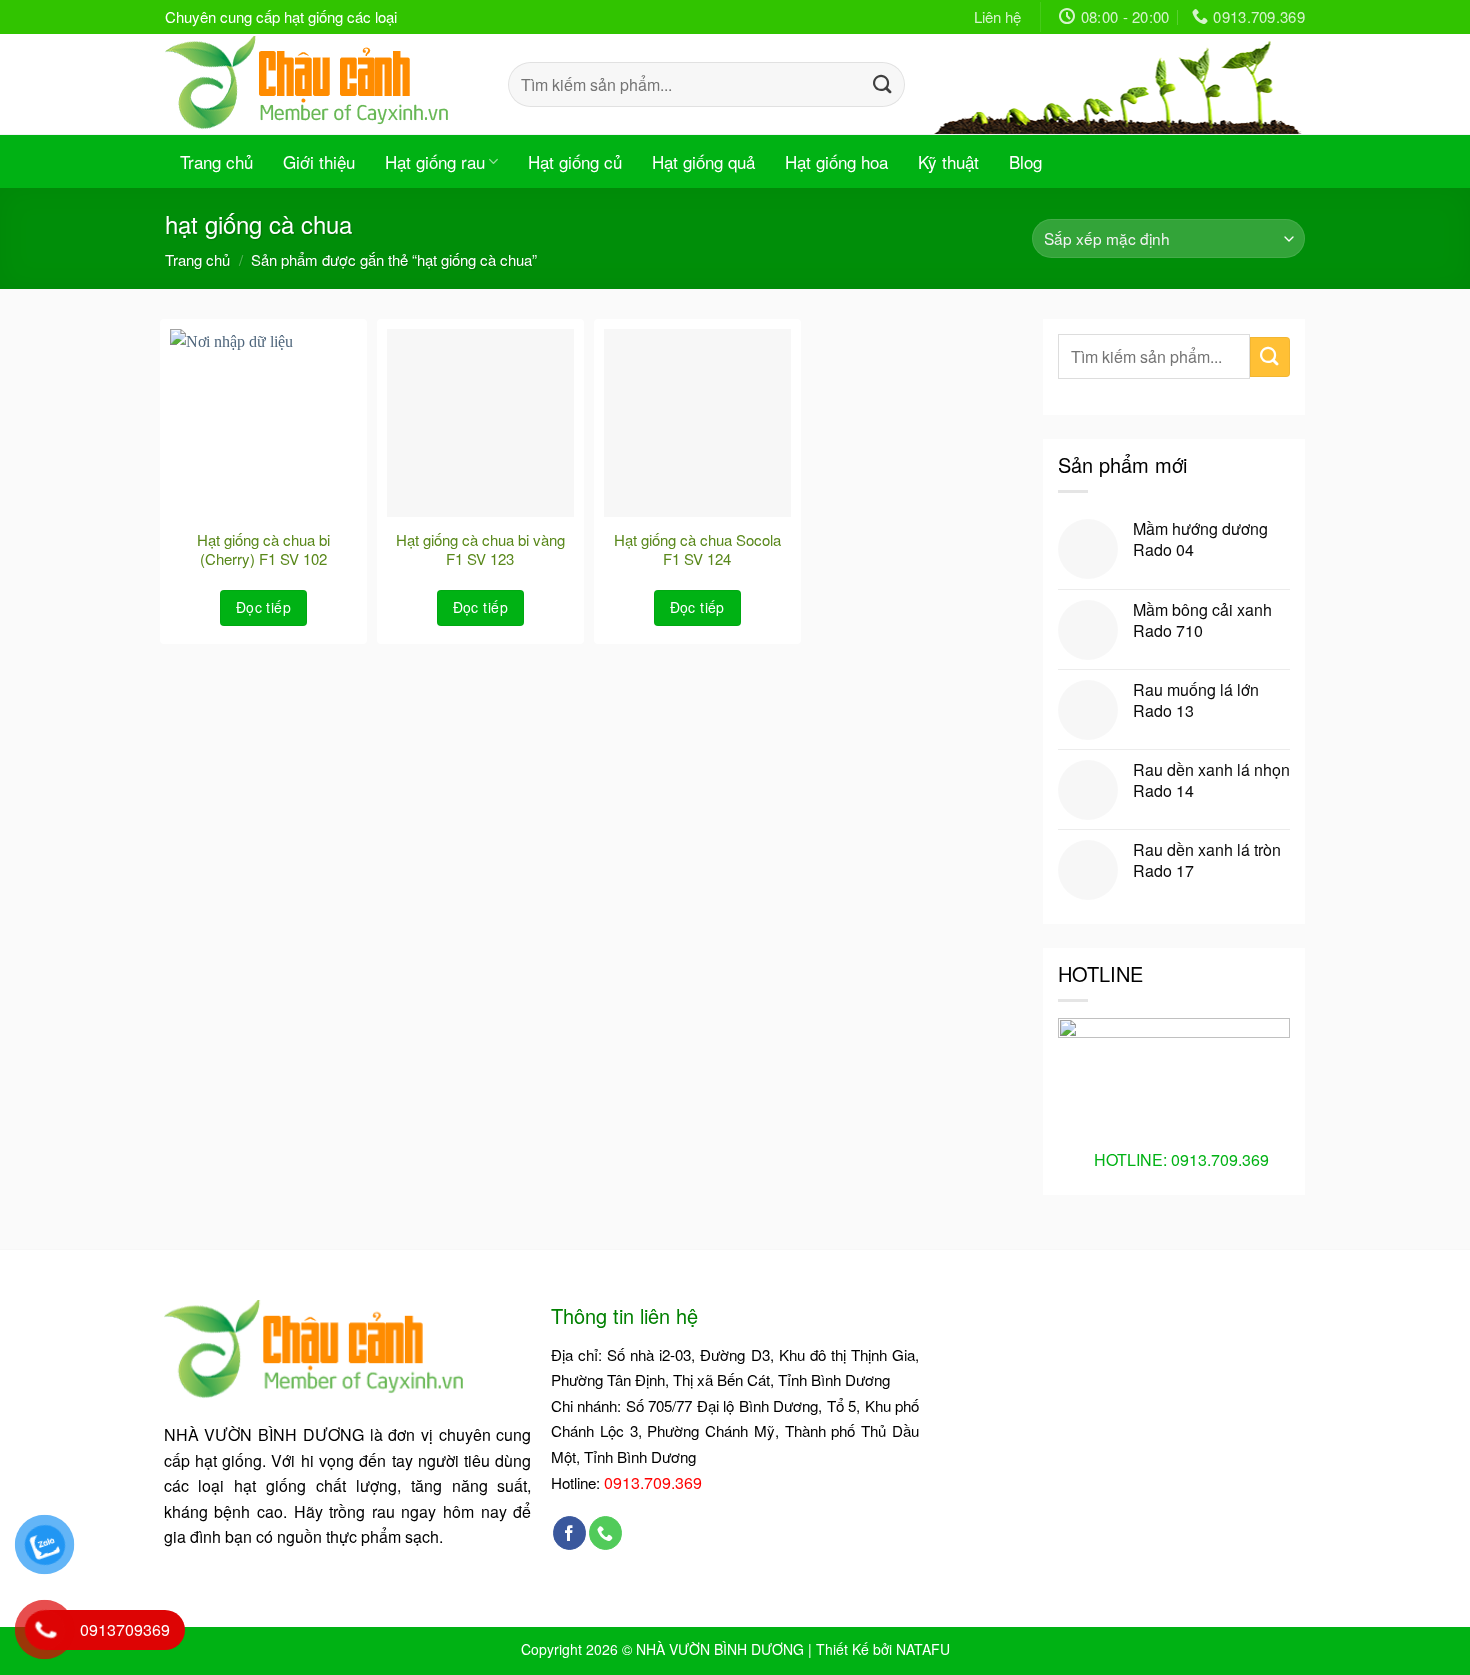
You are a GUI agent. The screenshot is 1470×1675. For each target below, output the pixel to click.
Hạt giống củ (575, 161)
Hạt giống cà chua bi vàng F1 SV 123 (480, 549)
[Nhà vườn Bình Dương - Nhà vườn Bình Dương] (321, 84)
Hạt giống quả (703, 161)
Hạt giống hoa (836, 161)
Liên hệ (997, 16)
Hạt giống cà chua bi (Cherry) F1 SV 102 (263, 549)
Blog (1025, 161)
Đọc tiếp (263, 607)
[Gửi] (882, 83)
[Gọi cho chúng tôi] (605, 1533)
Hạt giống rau (435, 161)
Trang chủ (216, 161)
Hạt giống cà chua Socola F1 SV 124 (697, 549)
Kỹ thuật (948, 161)
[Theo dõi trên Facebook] (569, 1533)
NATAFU (923, 1649)
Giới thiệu (319, 161)
